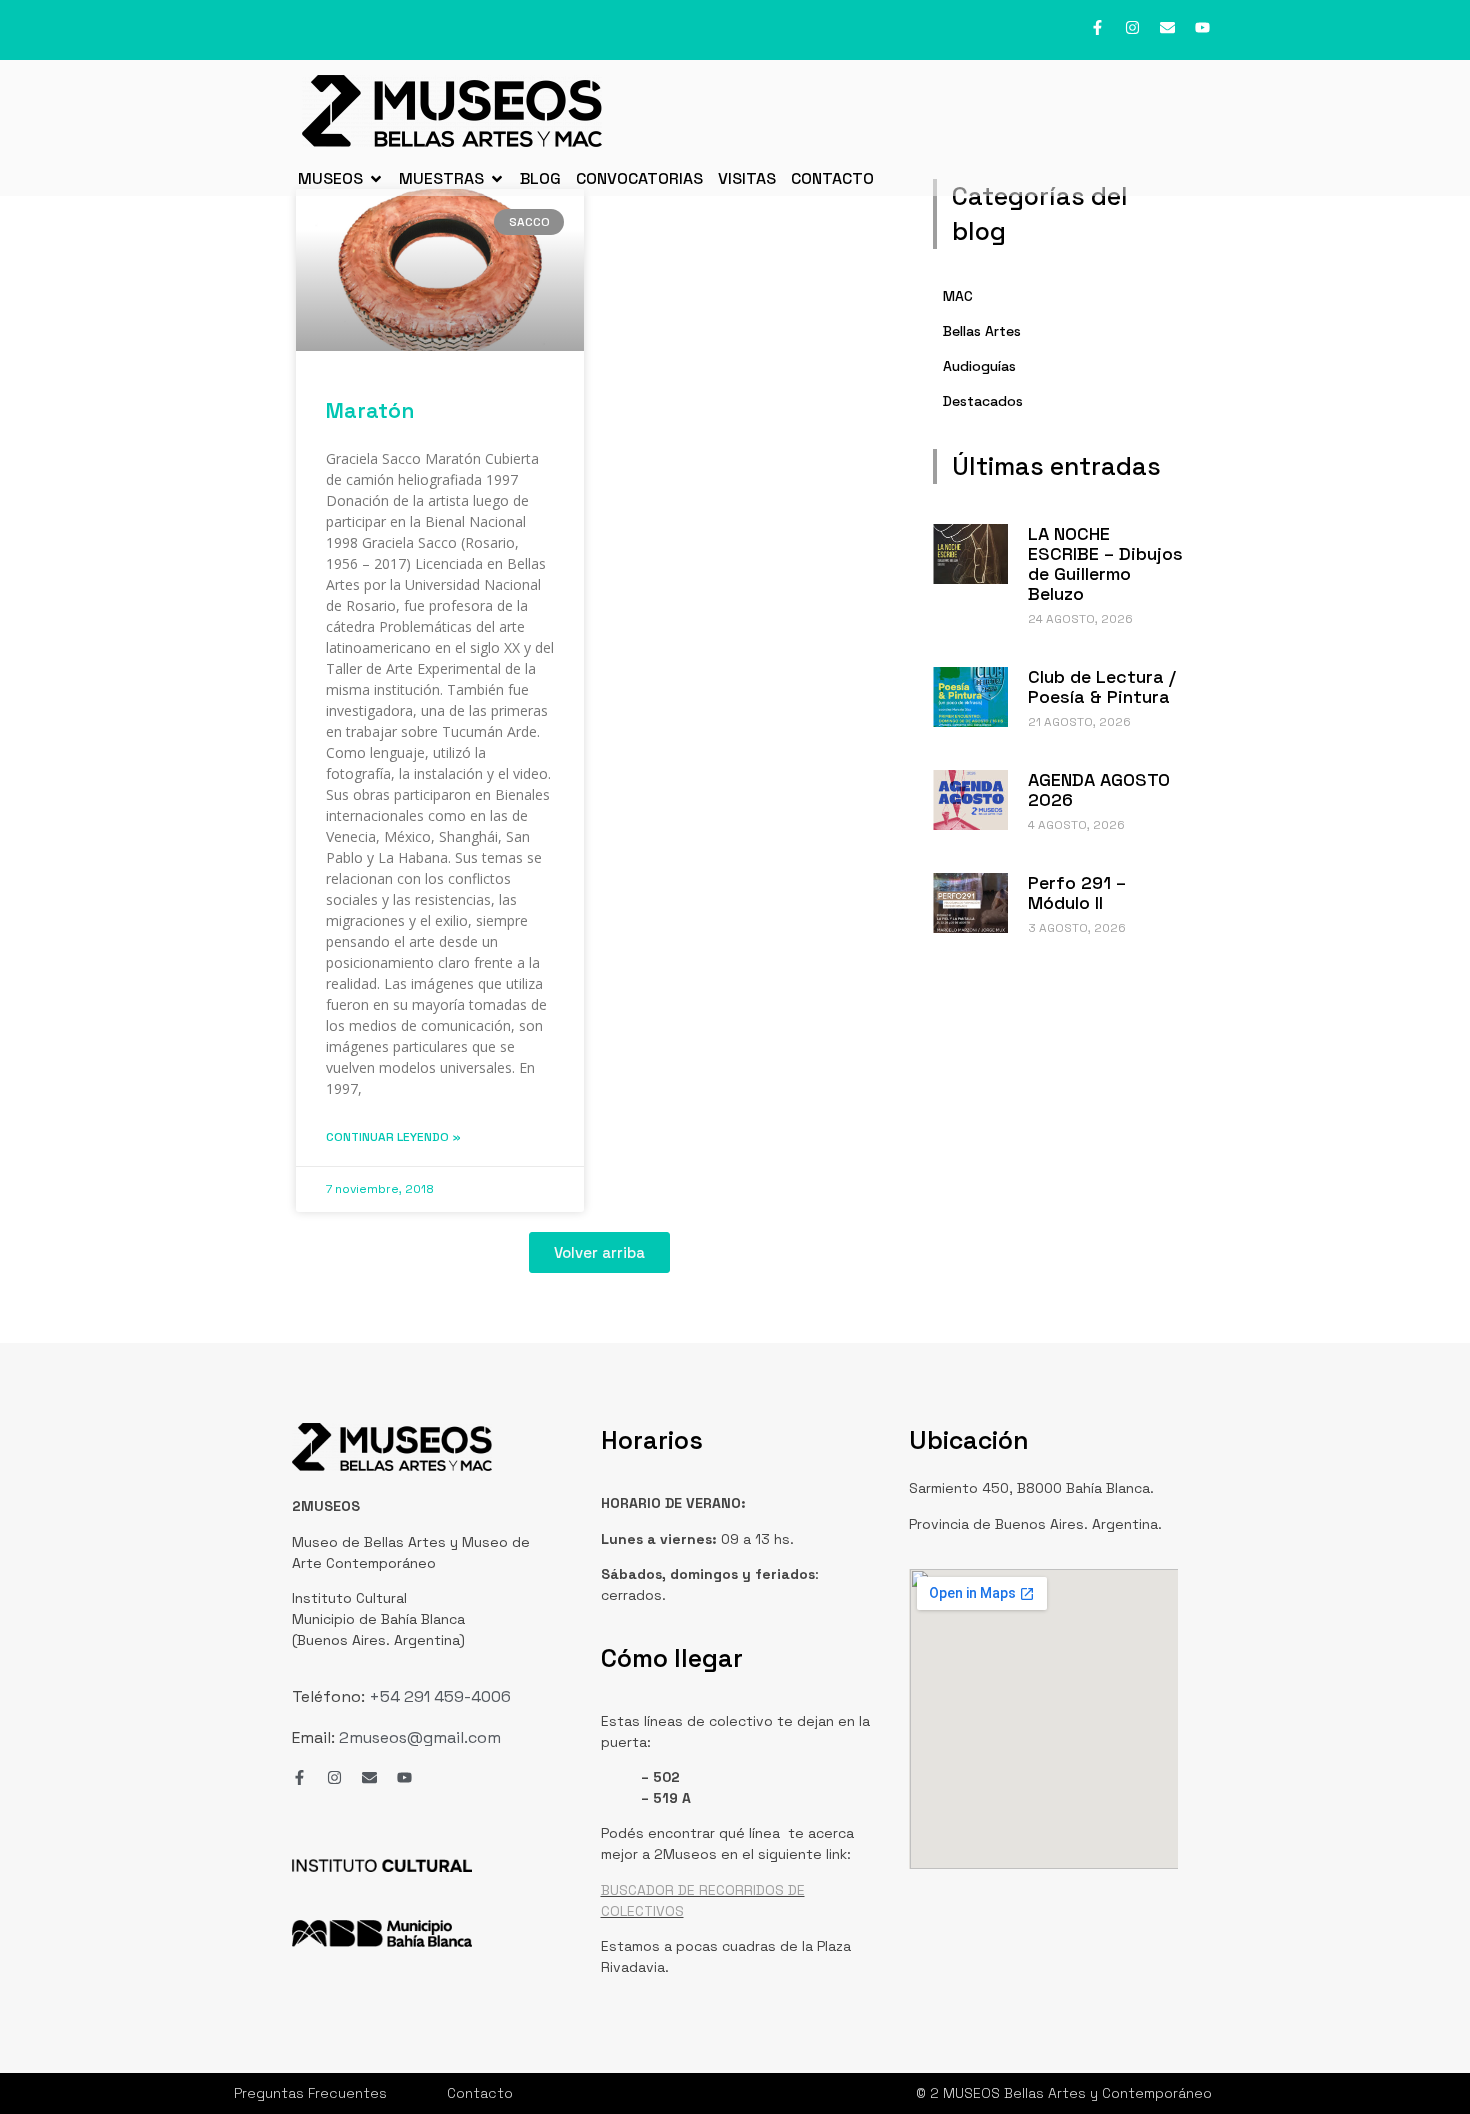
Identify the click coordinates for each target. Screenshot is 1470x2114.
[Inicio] (452, 111)
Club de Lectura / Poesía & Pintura (1102, 686)
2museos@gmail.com (420, 1737)
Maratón (370, 410)
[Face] (1097, 27)
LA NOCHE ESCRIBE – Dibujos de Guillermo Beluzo (1105, 563)
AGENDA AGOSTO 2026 (1099, 789)
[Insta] (1132, 27)
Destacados (983, 401)
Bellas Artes (982, 331)
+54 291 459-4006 (438, 1696)
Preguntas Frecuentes (310, 2093)
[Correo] (1167, 27)
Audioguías (979, 366)
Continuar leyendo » (393, 1137)
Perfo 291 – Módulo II (1077, 892)
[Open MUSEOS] (376, 179)
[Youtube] (1202, 27)
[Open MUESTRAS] (497, 179)
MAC (958, 296)
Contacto (480, 2093)
